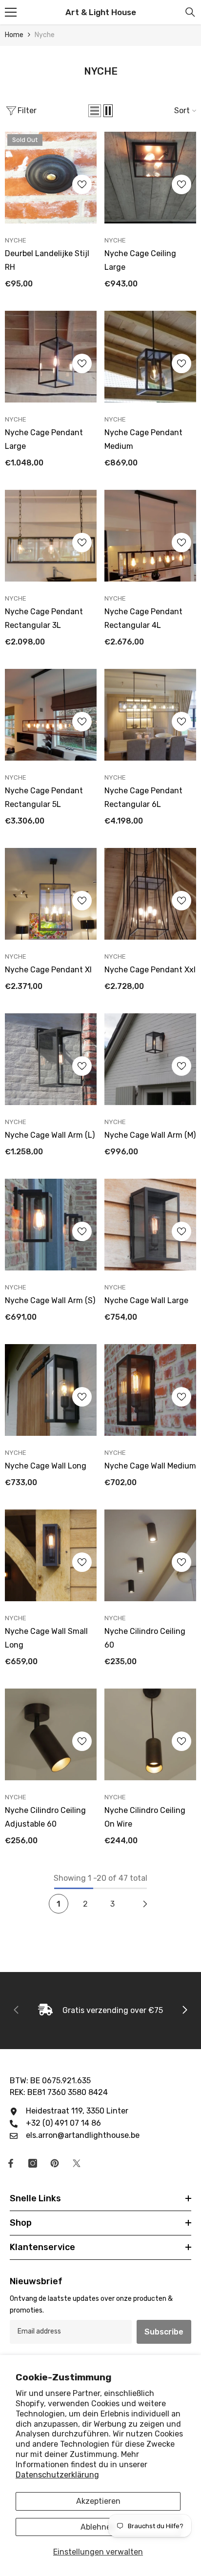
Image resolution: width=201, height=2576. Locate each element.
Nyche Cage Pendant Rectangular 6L (143, 797)
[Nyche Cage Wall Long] (51, 1390)
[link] (100, 2011)
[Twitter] (77, 2163)
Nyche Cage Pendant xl (48, 970)
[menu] (11, 12)
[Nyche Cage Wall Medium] (150, 1390)
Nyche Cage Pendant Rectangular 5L (44, 797)
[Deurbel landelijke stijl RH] (51, 178)
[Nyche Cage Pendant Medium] (150, 357)
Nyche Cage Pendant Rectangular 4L (143, 618)
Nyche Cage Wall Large (146, 1300)
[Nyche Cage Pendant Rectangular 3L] (51, 536)
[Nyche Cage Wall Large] (150, 1225)
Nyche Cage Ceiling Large (140, 260)
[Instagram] (33, 2163)
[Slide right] (184, 2011)
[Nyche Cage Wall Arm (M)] (150, 1059)
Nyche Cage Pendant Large (44, 439)
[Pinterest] (55, 2163)
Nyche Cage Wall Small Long (46, 1638)
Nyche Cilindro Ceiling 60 (145, 1638)
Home (14, 35)
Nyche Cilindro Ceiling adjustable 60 (45, 1817)
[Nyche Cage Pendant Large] (51, 357)
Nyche (45, 35)
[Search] (190, 12)
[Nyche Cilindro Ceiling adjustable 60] (51, 1734)
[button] (95, 111)
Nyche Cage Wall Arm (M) (150, 1135)
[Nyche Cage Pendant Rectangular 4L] (150, 536)
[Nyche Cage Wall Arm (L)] (51, 1059)
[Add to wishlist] (82, 184)
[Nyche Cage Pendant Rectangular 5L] (51, 715)
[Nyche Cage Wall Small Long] (51, 1555)
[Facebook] (11, 2163)
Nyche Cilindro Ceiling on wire (145, 1817)
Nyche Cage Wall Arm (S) (50, 1300)
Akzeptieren (98, 2501)
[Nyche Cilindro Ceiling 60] (150, 1555)
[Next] (145, 1904)
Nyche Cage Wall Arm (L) (50, 1135)
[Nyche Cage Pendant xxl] (150, 894)
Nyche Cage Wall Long (46, 1466)
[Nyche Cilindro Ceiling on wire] (150, 1734)
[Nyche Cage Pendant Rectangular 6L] (150, 715)
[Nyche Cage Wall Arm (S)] (51, 1225)
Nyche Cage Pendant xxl (150, 970)
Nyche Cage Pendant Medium (143, 439)
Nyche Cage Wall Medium (150, 1466)
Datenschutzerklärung (57, 2475)
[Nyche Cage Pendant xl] (51, 894)
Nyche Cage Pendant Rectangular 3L (44, 618)
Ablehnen (98, 2527)
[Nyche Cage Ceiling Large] (150, 178)
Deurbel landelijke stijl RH (47, 260)
